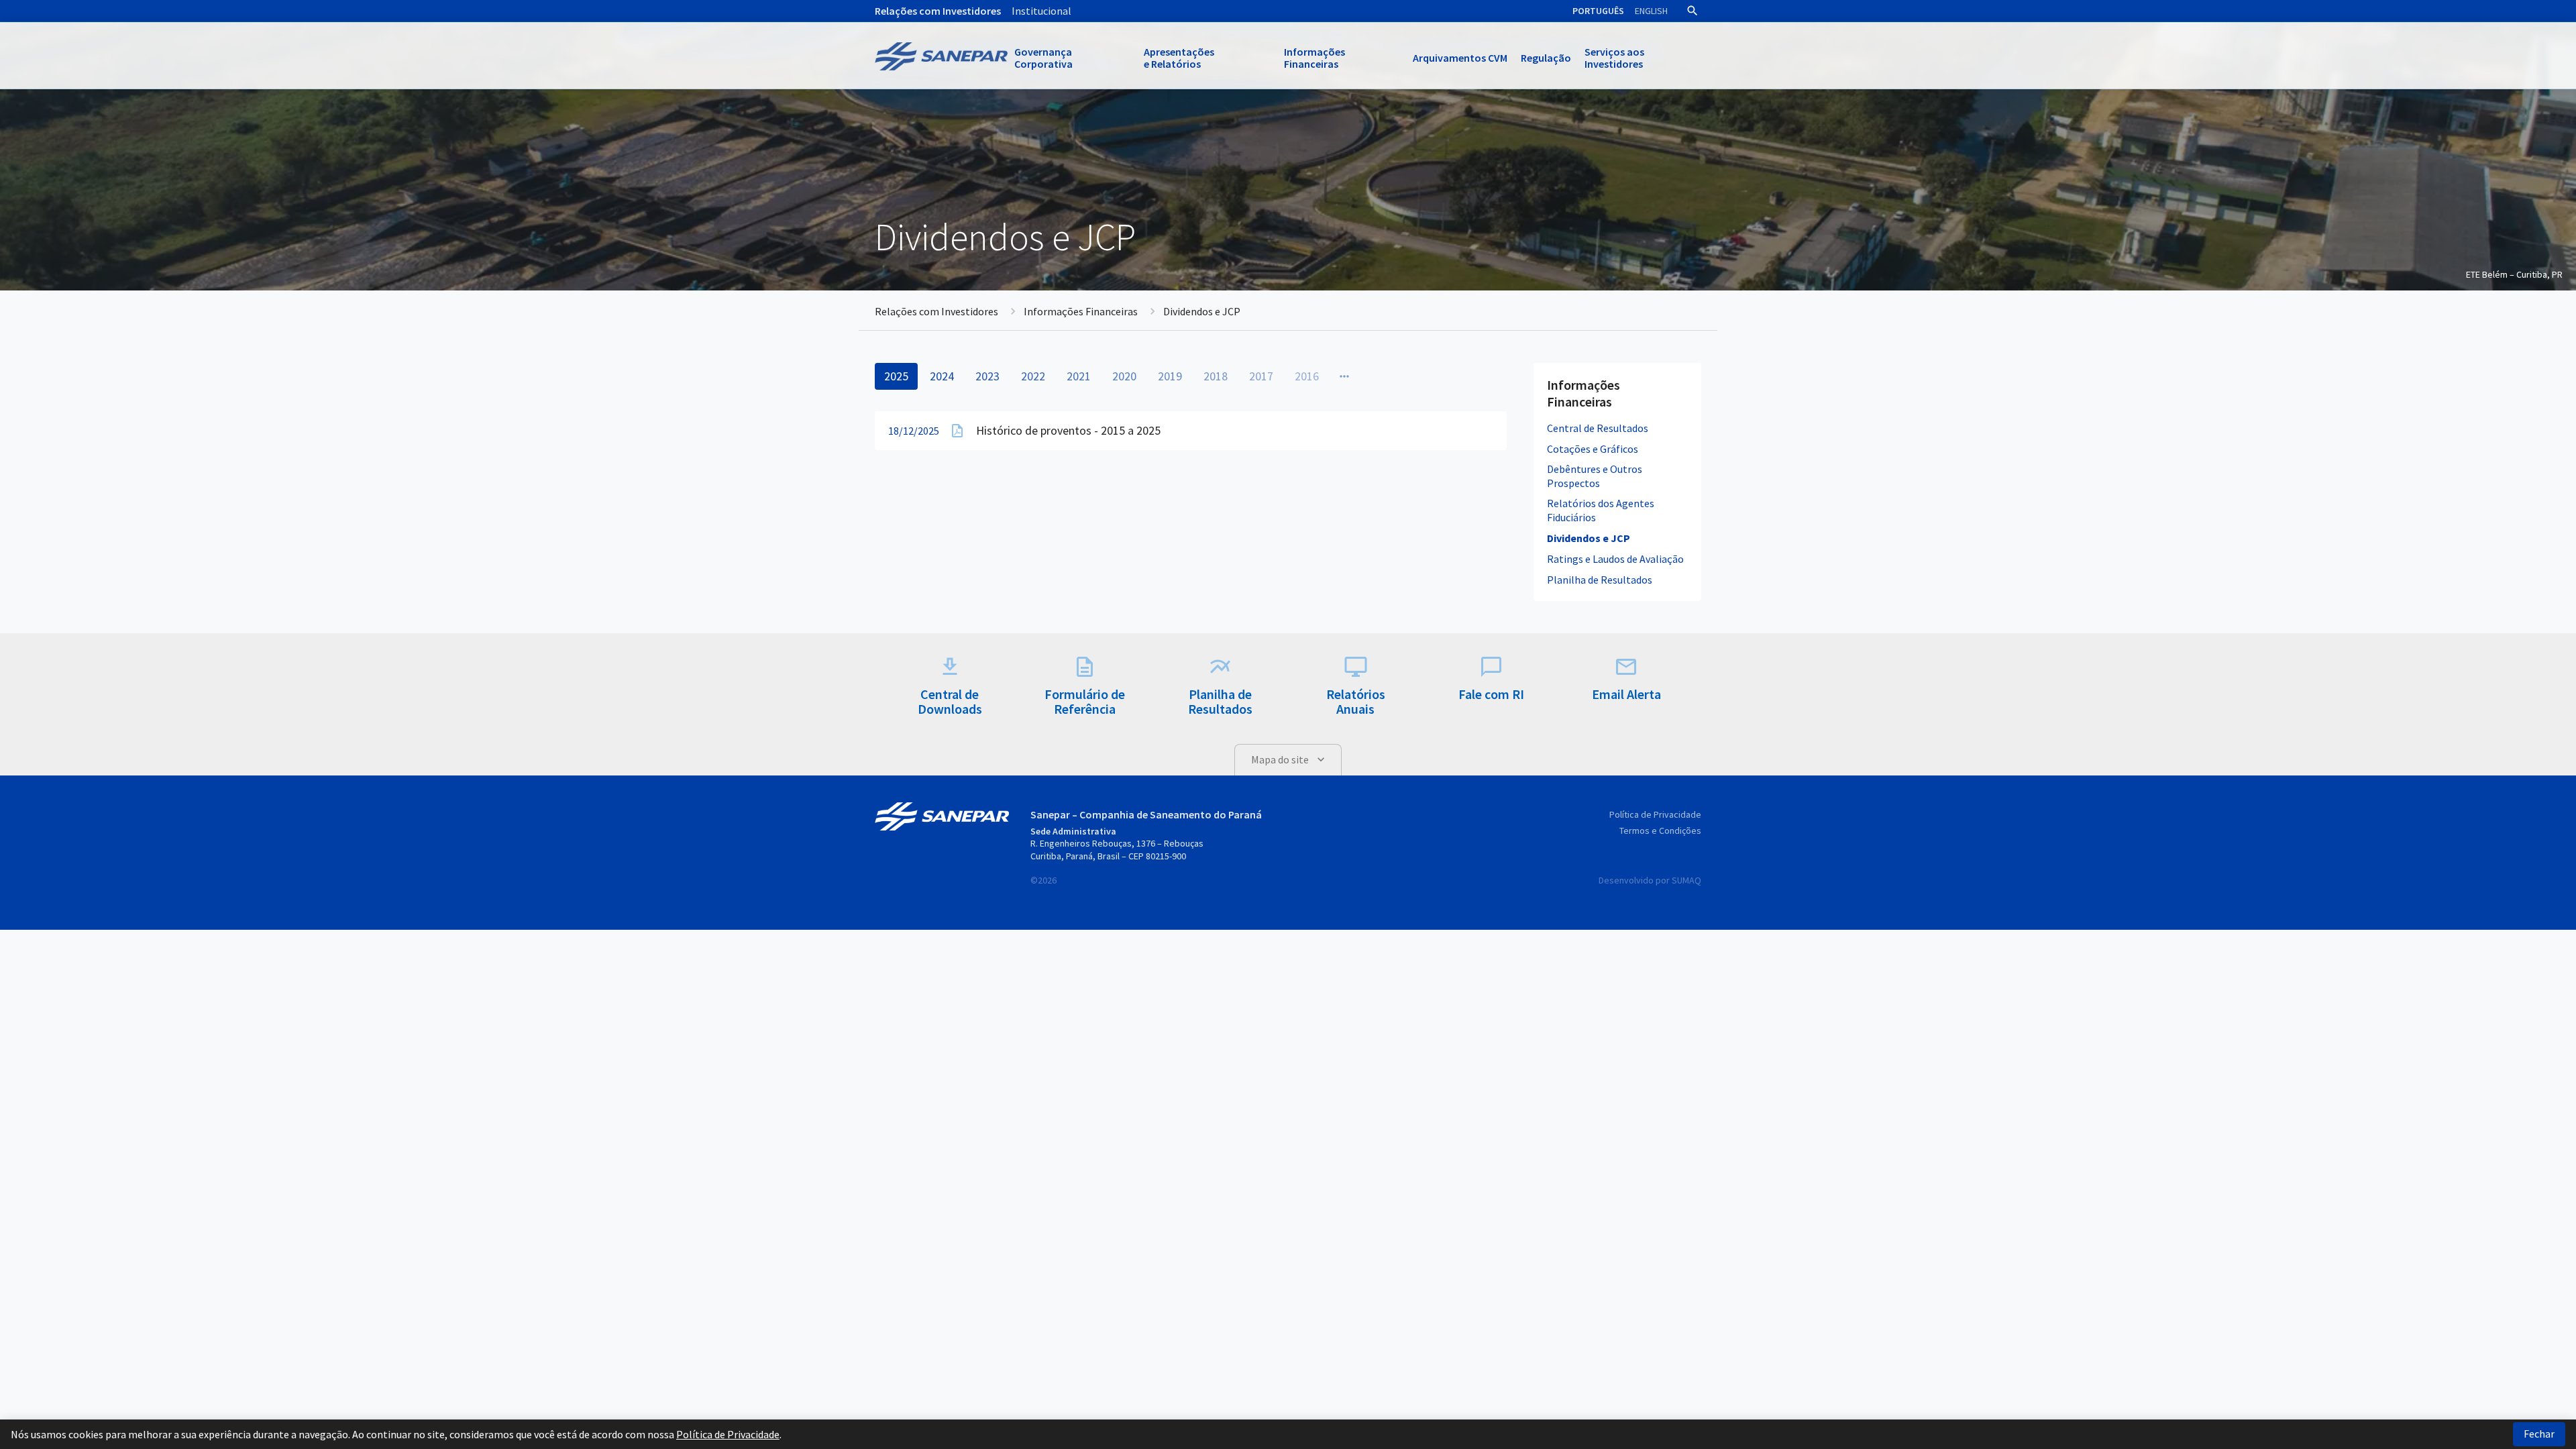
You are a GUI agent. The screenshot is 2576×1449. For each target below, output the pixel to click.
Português (1598, 11)
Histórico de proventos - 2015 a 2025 (1068, 430)
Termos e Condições (1660, 830)
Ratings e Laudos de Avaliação (1615, 559)
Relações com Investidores (938, 11)
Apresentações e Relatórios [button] (1179, 58)
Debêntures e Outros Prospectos (1595, 476)
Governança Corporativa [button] (1043, 58)
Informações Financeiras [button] (1314, 58)
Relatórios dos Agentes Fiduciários (1601, 510)
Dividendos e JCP (1589, 538)
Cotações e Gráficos (1593, 449)
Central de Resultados (1598, 428)
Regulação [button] (1546, 58)
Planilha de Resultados (1600, 580)
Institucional (1041, 11)
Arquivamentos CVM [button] (1460, 58)
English (1651, 11)
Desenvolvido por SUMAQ (1650, 880)
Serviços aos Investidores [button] (1614, 58)
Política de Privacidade (1655, 814)
